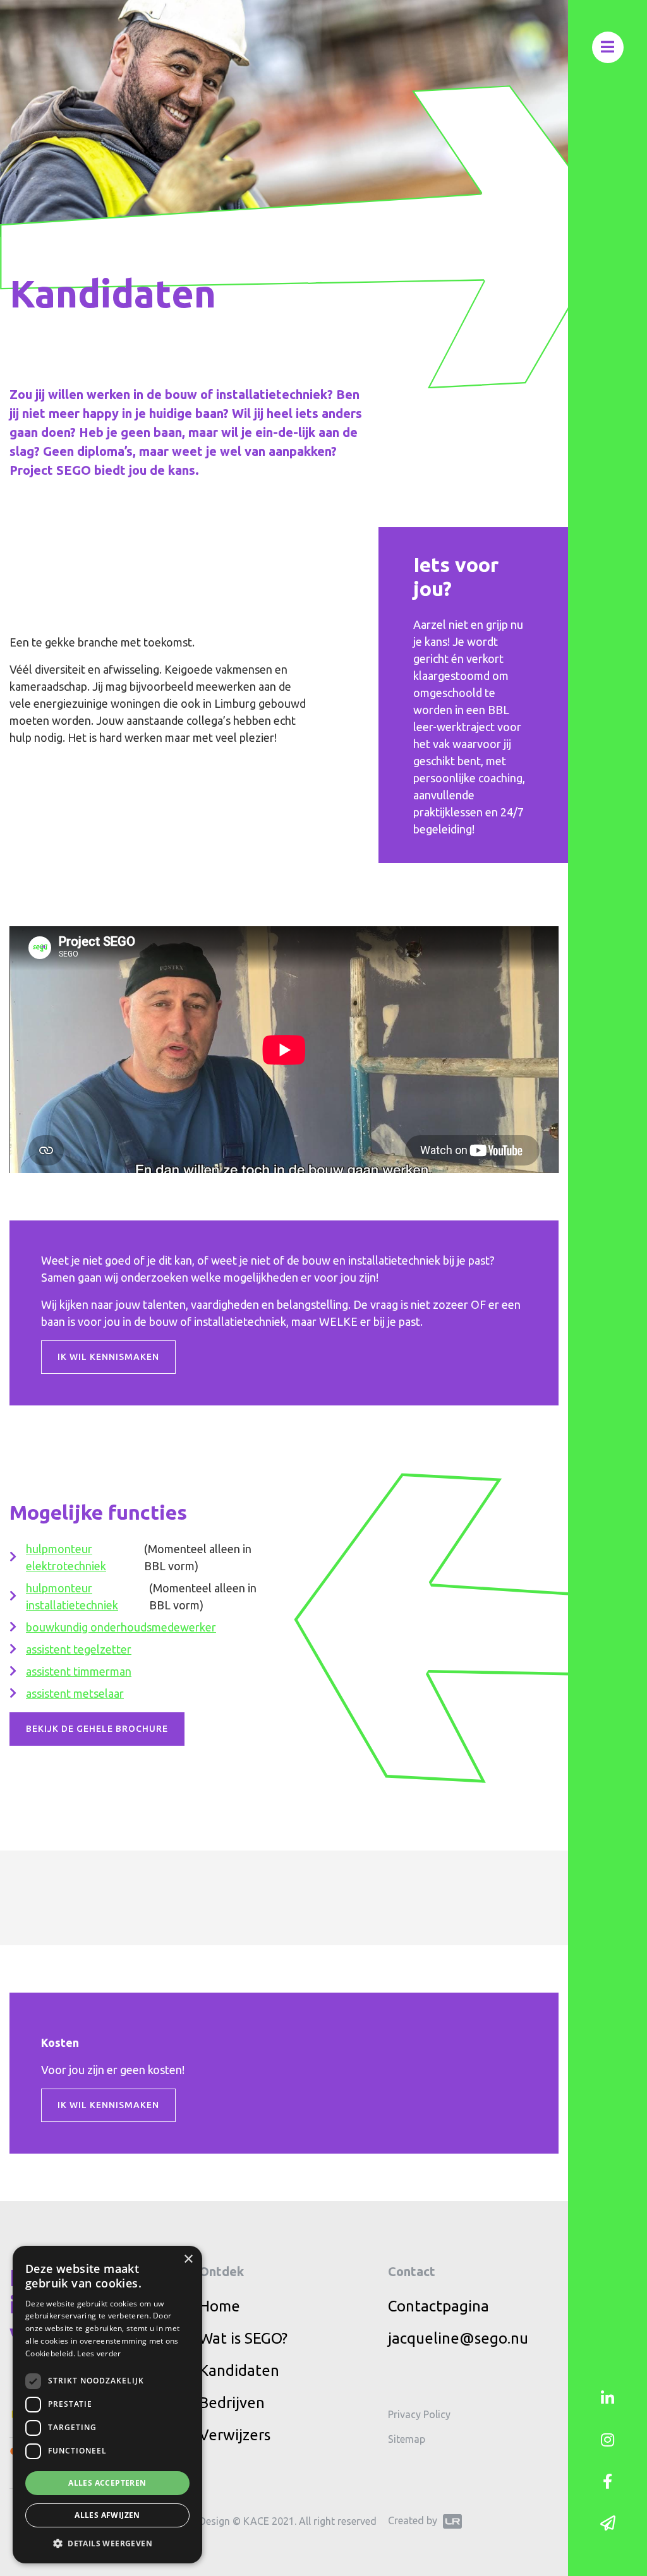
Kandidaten (239, 2370)
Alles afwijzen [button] (107, 2515)
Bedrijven (232, 2403)
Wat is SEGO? (243, 2338)
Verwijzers (235, 2435)
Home (220, 2306)
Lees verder (99, 2353)
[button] (107, 2543)
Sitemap (407, 2439)
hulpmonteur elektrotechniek (66, 1557)
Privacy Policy (419, 2414)
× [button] (188, 2259)
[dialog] (107, 2405)
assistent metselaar (75, 1693)
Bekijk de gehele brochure (97, 1729)
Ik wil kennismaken (108, 1357)
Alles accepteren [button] (107, 2483)
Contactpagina (438, 2306)
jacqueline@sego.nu (458, 2338)
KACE (256, 2521)
